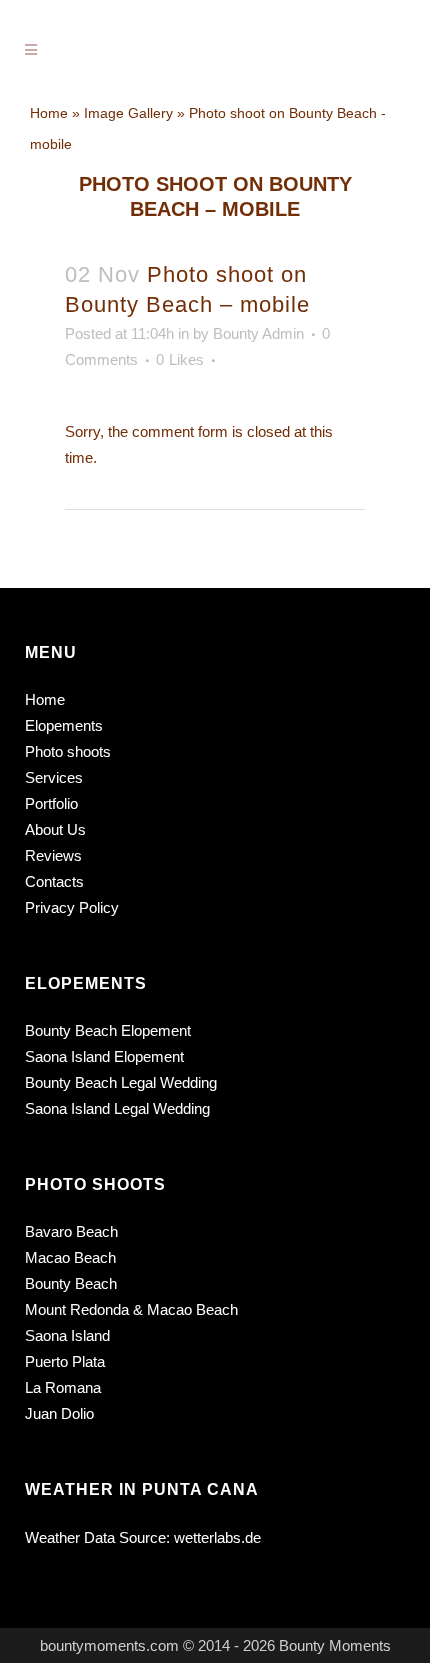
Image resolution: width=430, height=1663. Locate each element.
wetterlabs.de (217, 1537)
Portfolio (51, 803)
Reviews (53, 855)
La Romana (63, 1387)
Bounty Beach (71, 1283)
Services (54, 777)
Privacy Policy (72, 907)
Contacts (54, 881)
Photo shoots (68, 751)
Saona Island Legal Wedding (117, 1108)
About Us (55, 829)
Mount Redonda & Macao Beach (131, 1309)
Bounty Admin (258, 333)
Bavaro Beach (71, 1231)
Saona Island (67, 1335)
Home (45, 699)
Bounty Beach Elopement (108, 1030)
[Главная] (49, 113)
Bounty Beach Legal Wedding (121, 1082)
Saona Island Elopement (104, 1056)
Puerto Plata (65, 1361)
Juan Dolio (59, 1413)
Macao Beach (70, 1257)
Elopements (64, 725)
